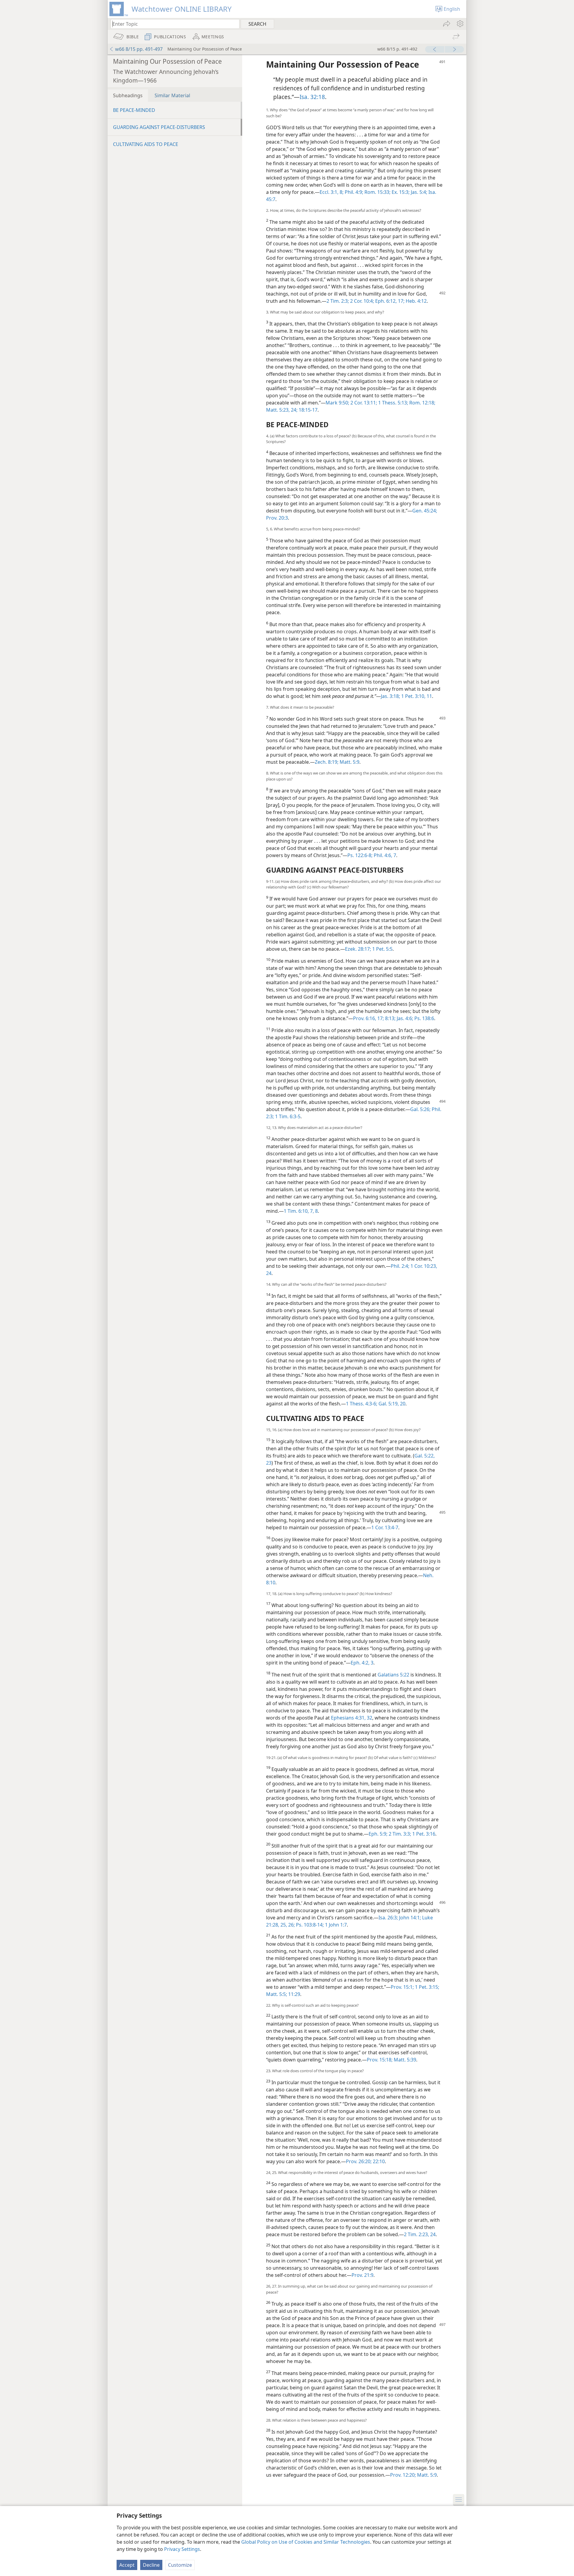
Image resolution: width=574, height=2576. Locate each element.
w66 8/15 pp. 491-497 (139, 49)
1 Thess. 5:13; (393, 403)
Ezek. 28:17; (358, 949)
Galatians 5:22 (393, 1675)
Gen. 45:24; (425, 511)
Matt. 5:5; (277, 1994)
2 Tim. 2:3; (338, 301)
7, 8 (313, 1211)
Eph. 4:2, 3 (362, 1663)
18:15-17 (307, 410)
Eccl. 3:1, (329, 192)
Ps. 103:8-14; (309, 1925)
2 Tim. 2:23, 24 (420, 2234)
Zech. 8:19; (327, 762)
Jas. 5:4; (418, 192)
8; (341, 192)
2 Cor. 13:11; (363, 403)
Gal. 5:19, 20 (391, 1404)
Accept (127, 2565)
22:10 (378, 2161)
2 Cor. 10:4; (361, 301)
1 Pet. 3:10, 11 (416, 696)
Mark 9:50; (337, 403)
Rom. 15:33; (377, 192)
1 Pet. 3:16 (423, 1834)
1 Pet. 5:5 (382, 949)
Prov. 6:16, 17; (368, 1018)
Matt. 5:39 (404, 2060)
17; (401, 301)
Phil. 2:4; (400, 1266)
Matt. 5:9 (349, 762)
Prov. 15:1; (402, 1987)
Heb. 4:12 (416, 301)
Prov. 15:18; (380, 2060)
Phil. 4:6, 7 (384, 855)
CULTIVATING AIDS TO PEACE (146, 144)
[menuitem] (460, 24)
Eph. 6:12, (385, 301)
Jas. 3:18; (390, 696)
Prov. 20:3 (277, 518)
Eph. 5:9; (378, 1834)
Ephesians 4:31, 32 (352, 1718)
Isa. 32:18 (312, 97)
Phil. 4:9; (353, 192)
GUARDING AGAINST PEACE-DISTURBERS (159, 127)
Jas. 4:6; (404, 1018)
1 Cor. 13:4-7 (385, 1527)
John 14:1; (409, 1918)
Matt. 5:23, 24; (282, 410)
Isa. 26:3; (388, 1918)
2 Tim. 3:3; (399, 1834)
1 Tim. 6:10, (296, 1211)
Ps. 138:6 (424, 1018)
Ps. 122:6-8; (360, 855)
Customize (180, 2565)
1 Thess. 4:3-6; (362, 1404)
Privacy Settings (182, 2549)
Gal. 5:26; (420, 1109)
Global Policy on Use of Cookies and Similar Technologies (306, 2542)
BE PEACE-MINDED (134, 110)
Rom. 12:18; (422, 403)
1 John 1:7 (335, 1925)
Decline (151, 2565)
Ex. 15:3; (400, 192)
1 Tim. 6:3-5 (287, 1116)
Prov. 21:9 (362, 2275)
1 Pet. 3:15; (426, 1987)
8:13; (390, 1018)
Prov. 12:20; (403, 2475)
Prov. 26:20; (359, 2161)
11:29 (294, 1994)
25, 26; (287, 1925)
